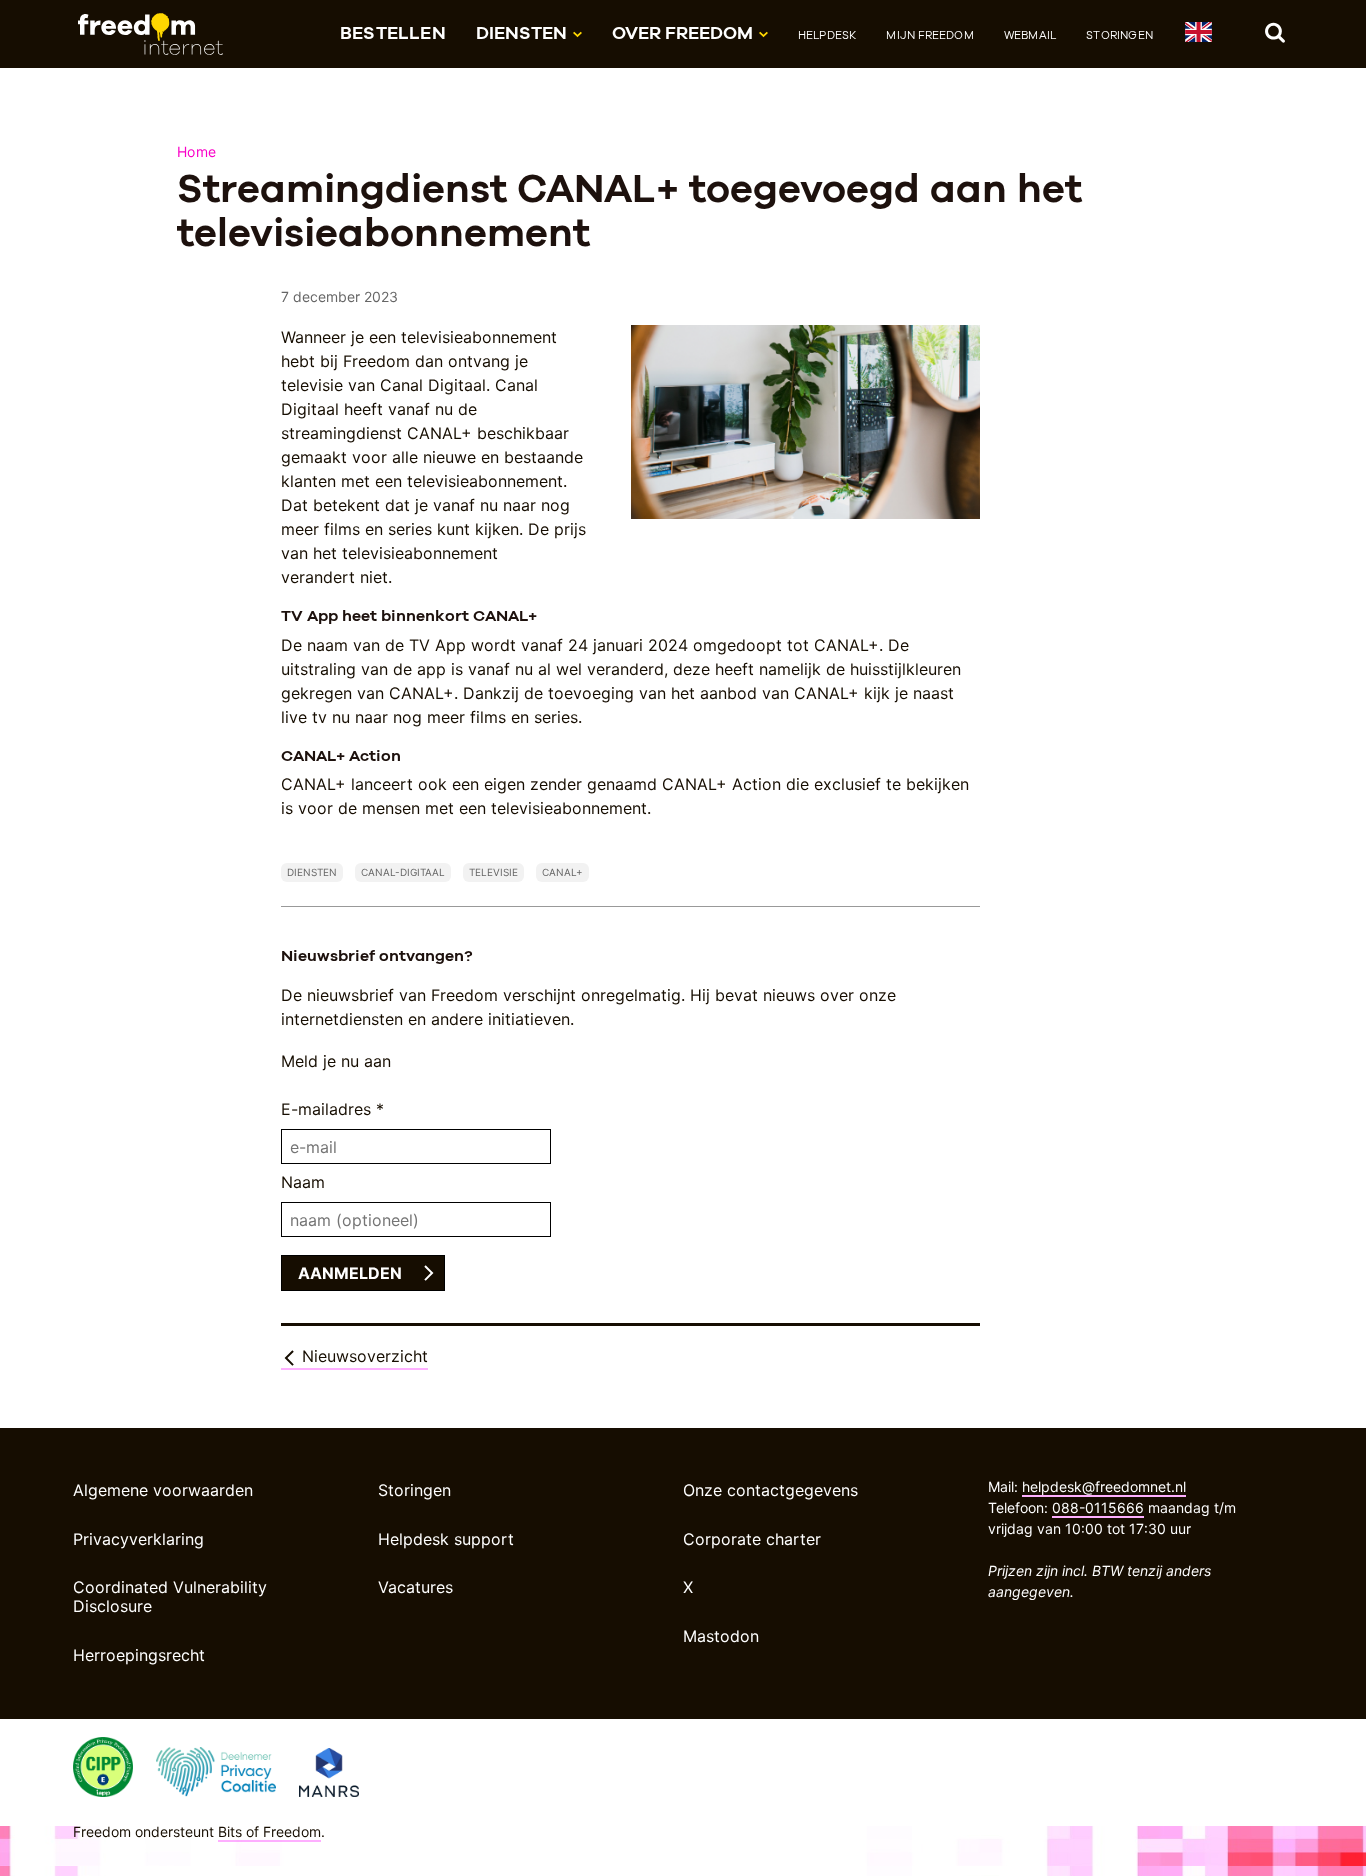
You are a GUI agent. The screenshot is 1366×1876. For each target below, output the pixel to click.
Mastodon (721, 1636)
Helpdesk (827, 35)
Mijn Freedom (929, 35)
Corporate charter (752, 1539)
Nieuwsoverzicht (362, 1356)
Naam (303, 1182)
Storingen (1119, 35)
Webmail (1030, 35)
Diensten (312, 872)
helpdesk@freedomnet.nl (1104, 1486)
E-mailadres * (332, 1109)
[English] (1197, 35)
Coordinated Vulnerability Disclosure (170, 1596)
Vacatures (415, 1587)
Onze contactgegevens (770, 1490)
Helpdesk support (446, 1539)
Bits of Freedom (269, 1831)
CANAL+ (562, 872)
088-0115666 (1098, 1507)
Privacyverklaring (138, 1539)
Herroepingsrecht (139, 1655)
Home (196, 151)
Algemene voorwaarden (163, 1490)
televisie (493, 872)
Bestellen (393, 32)
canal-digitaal (403, 872)
